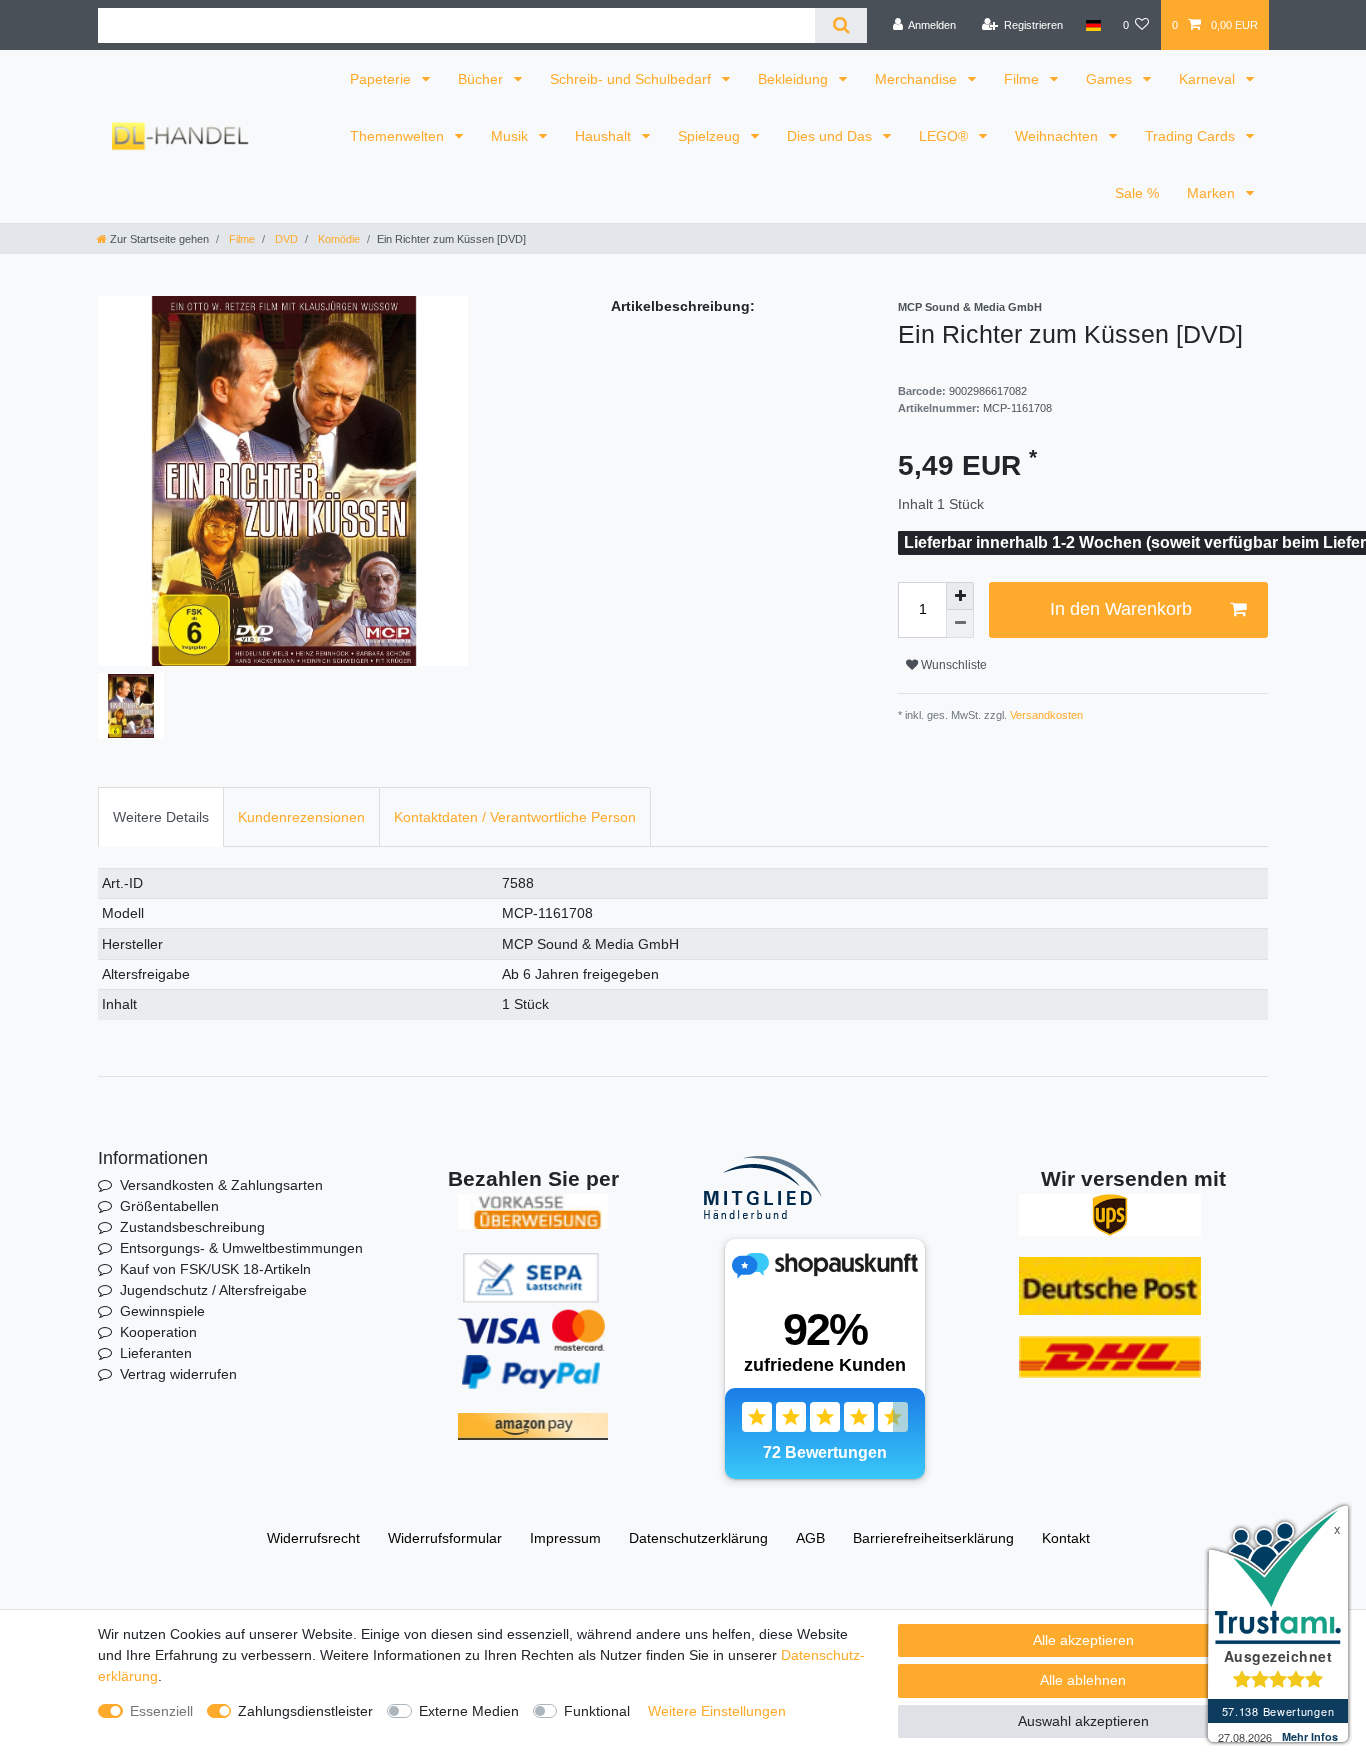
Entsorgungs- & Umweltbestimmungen (241, 1248)
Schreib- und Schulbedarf (632, 79)
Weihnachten (1058, 136)
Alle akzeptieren (1083, 1640)
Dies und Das (831, 136)
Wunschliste (952, 665)
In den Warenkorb (1121, 609)
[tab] (161, 816)
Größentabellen (169, 1206)
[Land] (1092, 25)
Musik (511, 136)
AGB (810, 1538)
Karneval (1209, 79)
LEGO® (945, 136)
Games (1111, 79)
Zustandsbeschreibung (192, 1227)
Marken (1213, 193)
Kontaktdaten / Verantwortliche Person (515, 817)
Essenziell (161, 1711)
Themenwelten (399, 136)
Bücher (482, 79)
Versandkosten (1045, 715)
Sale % (1137, 193)
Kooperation (158, 1332)
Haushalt (605, 136)
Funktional (597, 1711)
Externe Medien (469, 1711)
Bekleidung (795, 79)
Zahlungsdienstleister (305, 1711)
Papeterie (382, 79)
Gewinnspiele (162, 1311)
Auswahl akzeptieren (1083, 1721)
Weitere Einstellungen (717, 1711)
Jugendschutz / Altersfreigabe (213, 1290)
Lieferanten (156, 1353)
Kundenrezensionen (301, 817)
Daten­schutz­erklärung (698, 1538)
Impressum (565, 1538)
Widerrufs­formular (445, 1538)
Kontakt (1066, 1538)
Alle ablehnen (1083, 1680)
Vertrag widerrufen (178, 1374)
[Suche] (840, 25)
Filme (1023, 79)
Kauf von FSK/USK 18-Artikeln (215, 1269)
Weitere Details (161, 817)
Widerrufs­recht (313, 1538)
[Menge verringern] (960, 624)
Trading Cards (1192, 136)
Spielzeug (711, 136)
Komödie (337, 239)
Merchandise (918, 79)
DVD (285, 239)
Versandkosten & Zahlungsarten (221, 1185)
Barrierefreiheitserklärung (933, 1538)
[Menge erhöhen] (960, 596)
